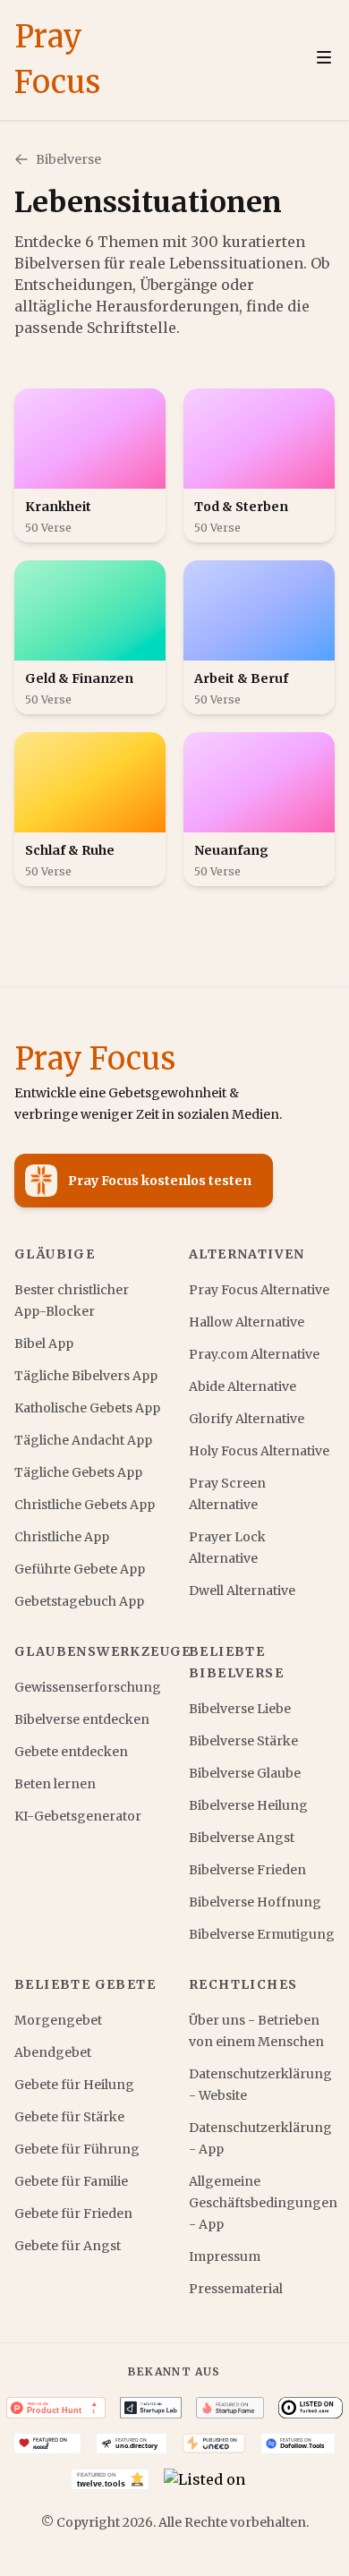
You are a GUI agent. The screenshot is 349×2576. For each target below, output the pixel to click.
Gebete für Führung (77, 2149)
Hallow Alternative (247, 1322)
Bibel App (44, 1343)
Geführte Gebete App (80, 1569)
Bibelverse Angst (242, 1838)
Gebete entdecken (71, 1752)
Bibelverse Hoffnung (255, 1902)
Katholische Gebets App (87, 1408)
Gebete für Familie (71, 2181)
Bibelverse (68, 159)
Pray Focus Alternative (259, 1290)
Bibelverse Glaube (245, 1773)
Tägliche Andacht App (83, 1440)
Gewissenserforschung (87, 1687)
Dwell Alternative (242, 1591)
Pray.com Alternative (254, 1354)
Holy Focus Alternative (259, 1451)
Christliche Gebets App (85, 1505)
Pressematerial (236, 2289)
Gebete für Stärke (69, 2117)
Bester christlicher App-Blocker (72, 1301)
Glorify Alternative (247, 1419)
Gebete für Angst (68, 2246)
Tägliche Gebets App (78, 1472)
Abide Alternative (243, 1386)
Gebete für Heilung (74, 2085)
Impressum (225, 2256)
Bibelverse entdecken (82, 1719)
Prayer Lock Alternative (227, 1548)
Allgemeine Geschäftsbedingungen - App (262, 2203)
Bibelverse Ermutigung (262, 1934)
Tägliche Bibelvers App (86, 1376)
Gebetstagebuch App (79, 1601)
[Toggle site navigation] (324, 57)
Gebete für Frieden (73, 2213)
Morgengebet (58, 2020)
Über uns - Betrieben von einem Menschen (256, 2031)
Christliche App (62, 1537)
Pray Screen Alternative (227, 1494)
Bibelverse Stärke (243, 1741)
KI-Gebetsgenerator (78, 1816)
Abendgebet (53, 2052)
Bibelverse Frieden (247, 1870)
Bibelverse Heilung (248, 1805)
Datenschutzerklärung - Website (260, 2085)
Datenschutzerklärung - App (260, 2138)
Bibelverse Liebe (240, 1709)
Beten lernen (55, 1784)
